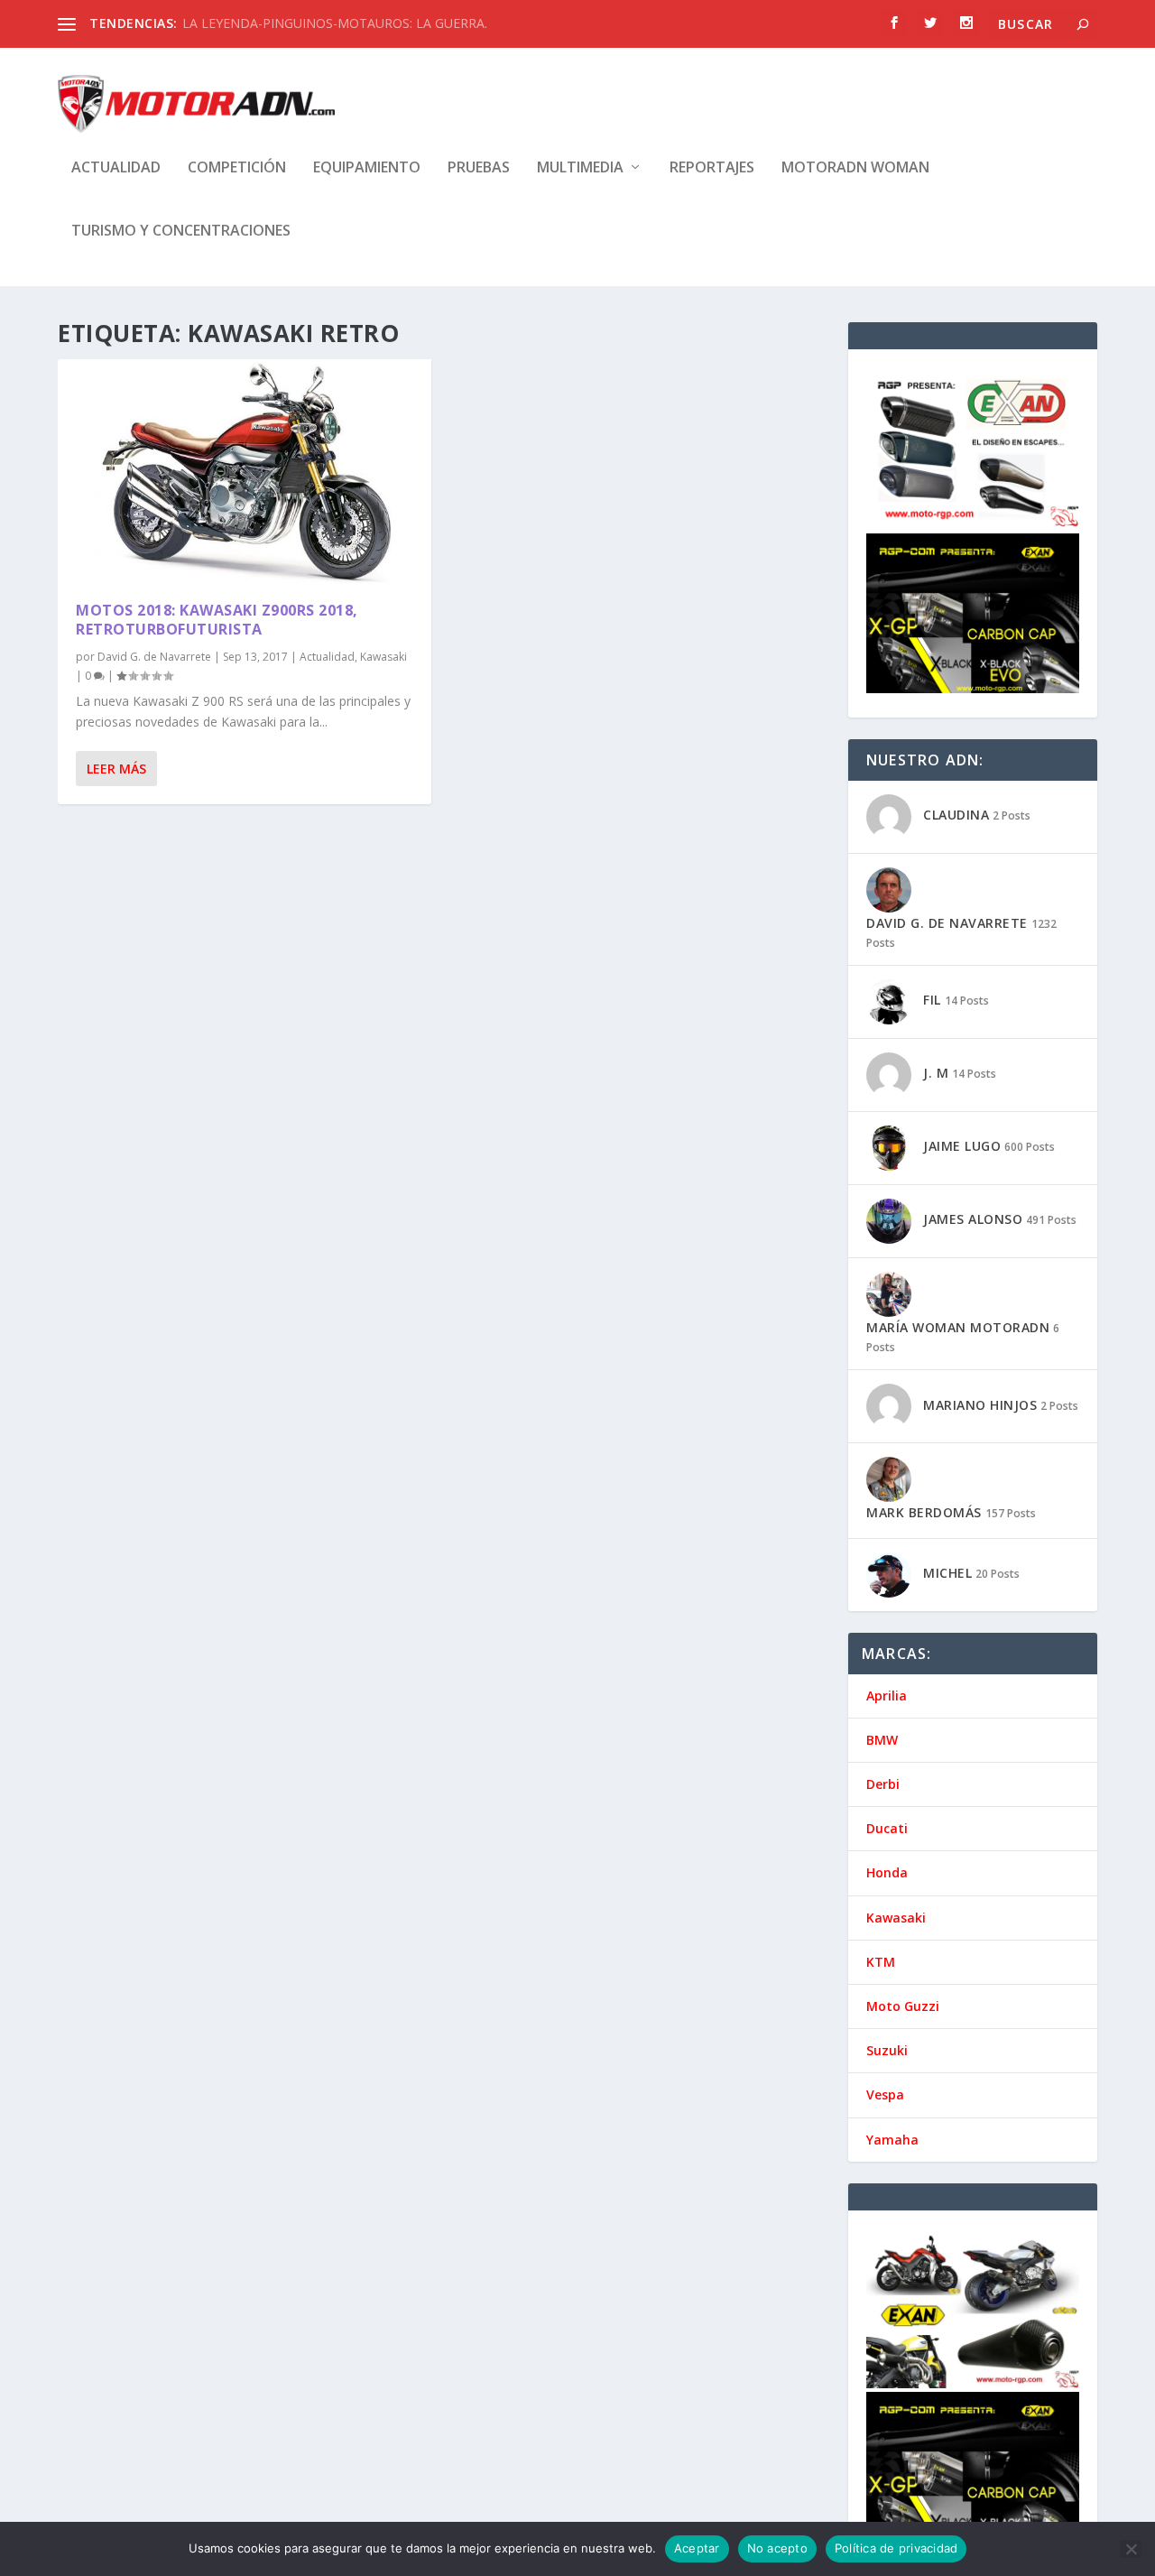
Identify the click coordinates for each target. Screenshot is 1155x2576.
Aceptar (697, 2548)
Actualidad (116, 168)
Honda (887, 1872)
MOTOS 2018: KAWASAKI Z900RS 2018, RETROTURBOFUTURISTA (217, 620)
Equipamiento (367, 168)
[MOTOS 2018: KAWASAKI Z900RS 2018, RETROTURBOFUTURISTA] (245, 471)
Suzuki (887, 2050)
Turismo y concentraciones (181, 232)
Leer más (116, 769)
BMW (882, 1740)
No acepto (777, 2548)
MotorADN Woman (855, 168)
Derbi (883, 1784)
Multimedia (580, 168)
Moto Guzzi (903, 2006)
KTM (881, 1962)
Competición (237, 168)
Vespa (885, 2094)
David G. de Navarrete (154, 657)
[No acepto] (1131, 2549)
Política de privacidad (896, 2548)
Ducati (887, 1828)
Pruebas (479, 168)
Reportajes (712, 168)
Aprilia (887, 1696)
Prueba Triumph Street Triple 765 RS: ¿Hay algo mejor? (343, 23)
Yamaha (892, 2140)
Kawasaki (383, 657)
